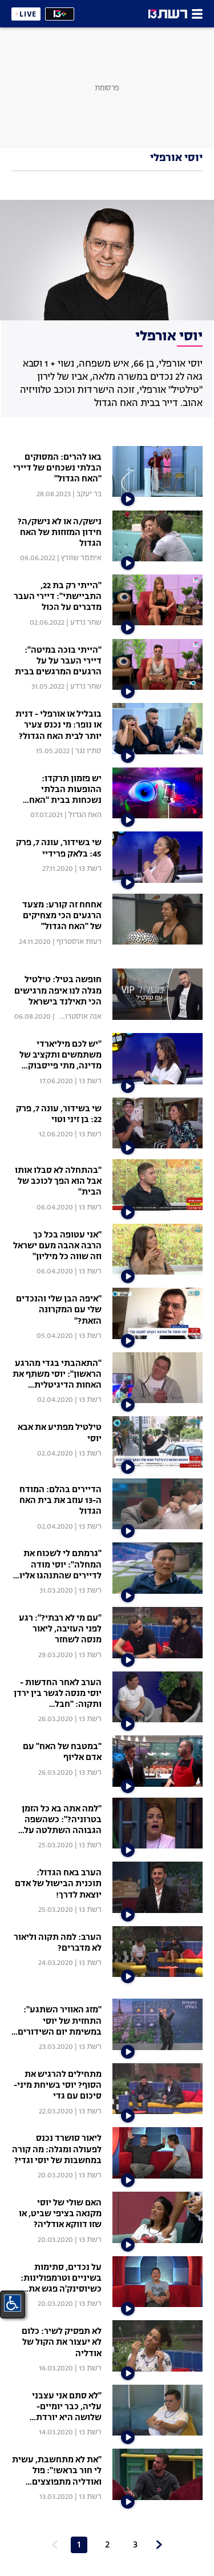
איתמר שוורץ (81, 558)
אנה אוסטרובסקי (75, 1017)
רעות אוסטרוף (79, 942)
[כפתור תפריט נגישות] (13, 2303)
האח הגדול (85, 815)
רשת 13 (90, 869)
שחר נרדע (86, 623)
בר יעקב (89, 494)
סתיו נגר (88, 751)
